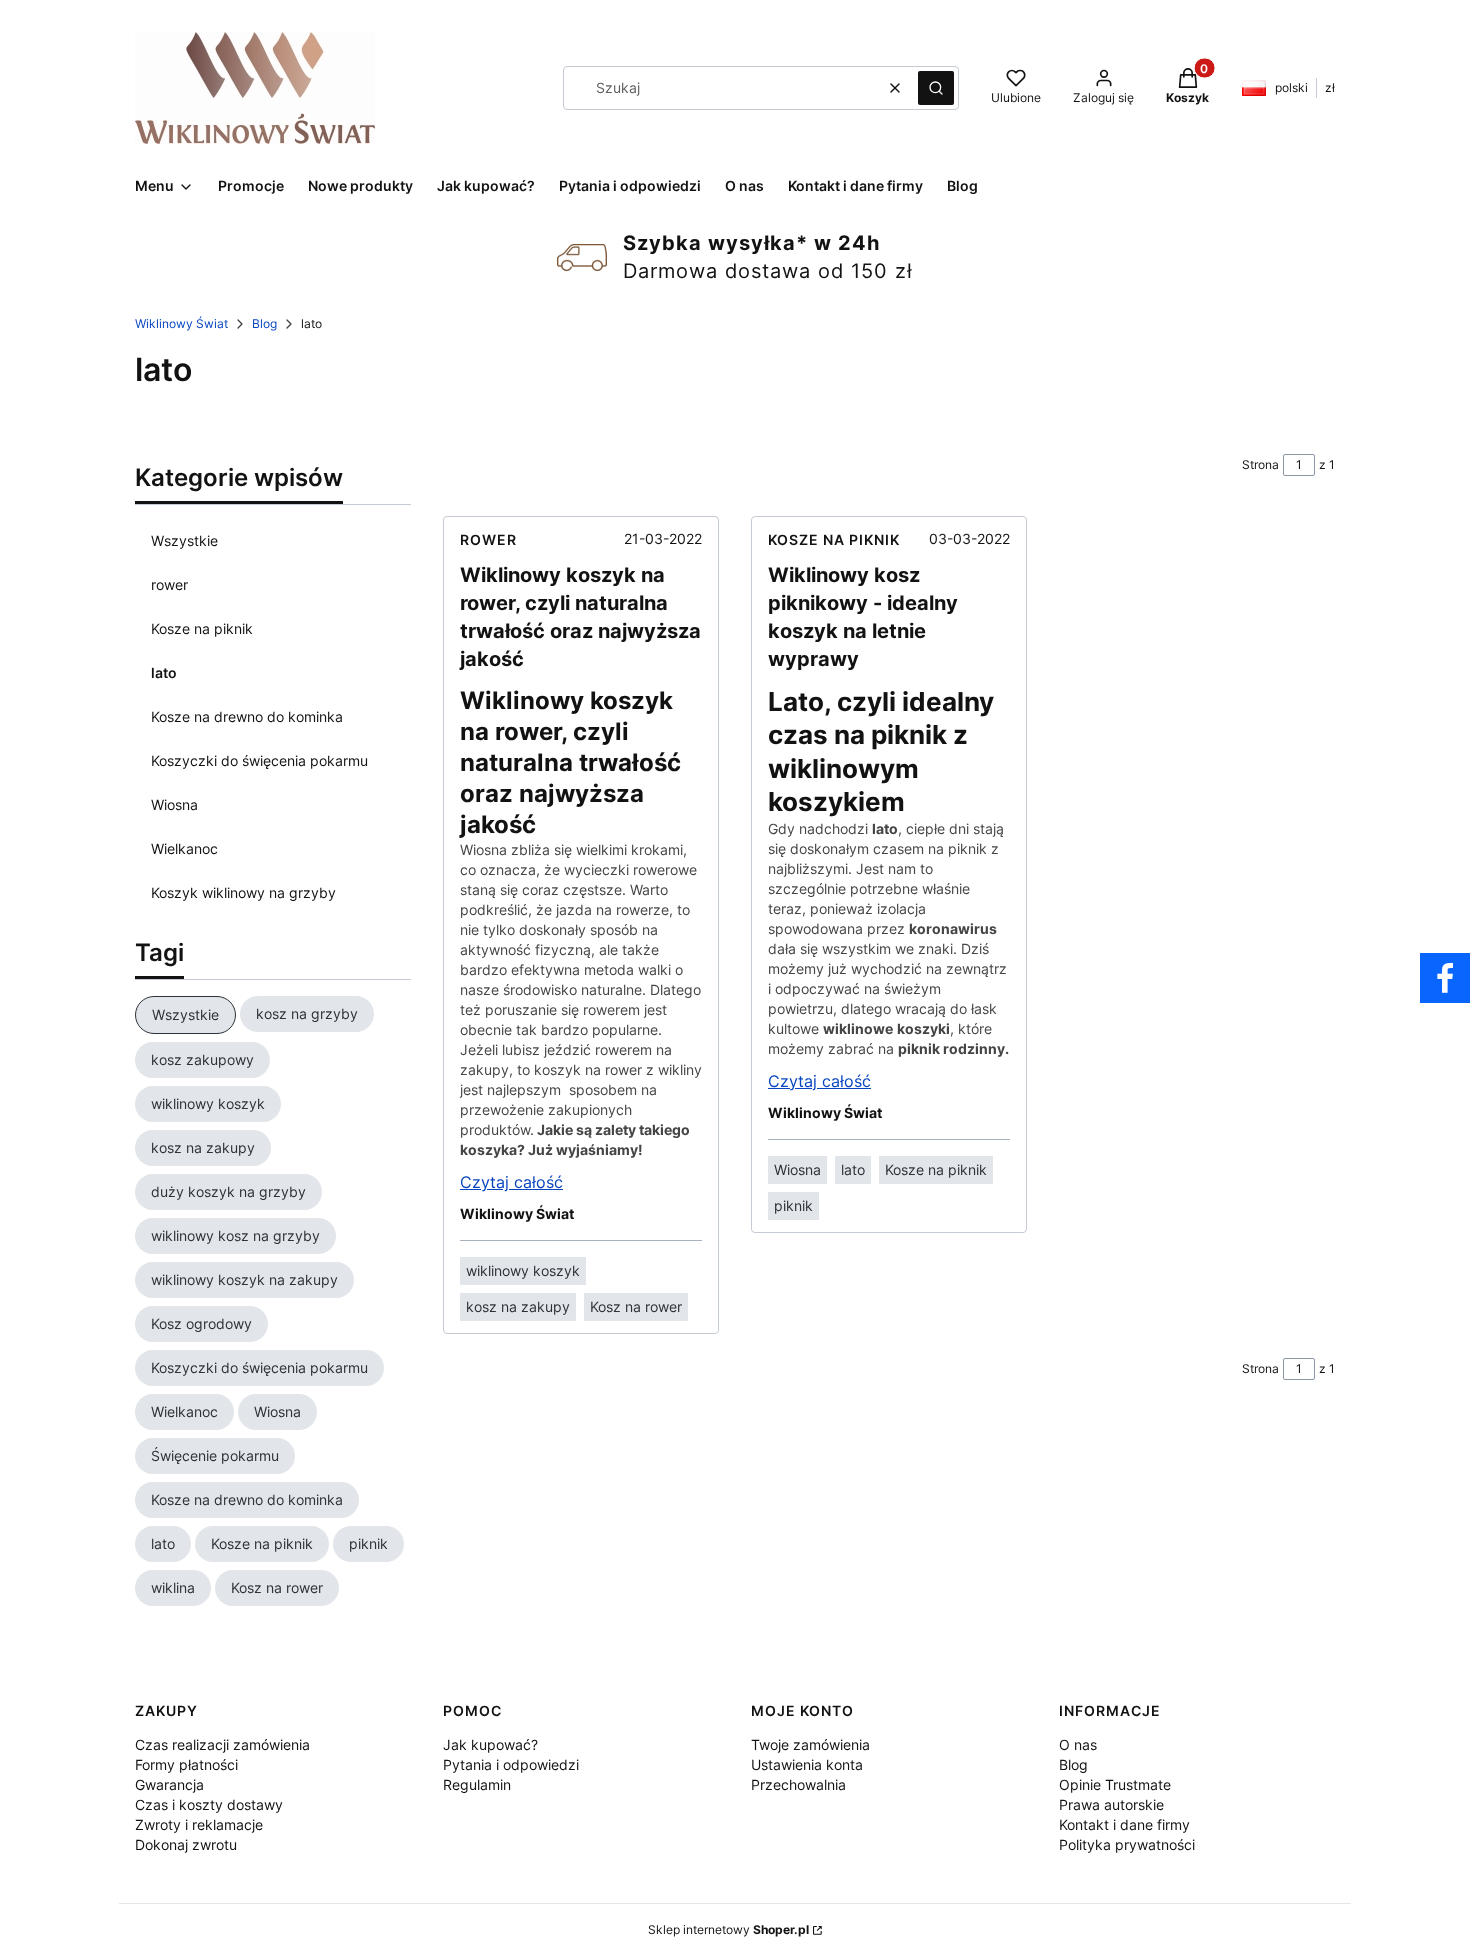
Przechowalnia (798, 1784)
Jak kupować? (490, 1744)
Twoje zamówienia (810, 1744)
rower (169, 584)
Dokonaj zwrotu (186, 1844)
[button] (936, 88)
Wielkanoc (184, 848)
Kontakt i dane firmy (1124, 1824)
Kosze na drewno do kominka (247, 716)
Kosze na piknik (202, 628)
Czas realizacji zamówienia (222, 1744)
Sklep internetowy (728, 1929)
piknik (793, 1205)
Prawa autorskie (1111, 1804)
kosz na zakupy (518, 1306)
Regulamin (477, 1784)
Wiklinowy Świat (181, 323)
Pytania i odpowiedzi (511, 1764)
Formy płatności (186, 1764)
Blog (264, 323)
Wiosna (174, 804)
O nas (1078, 1744)
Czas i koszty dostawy (209, 1804)
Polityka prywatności (1127, 1844)
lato (164, 672)
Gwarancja (169, 1784)
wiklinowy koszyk (523, 1270)
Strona (1260, 464)
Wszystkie (184, 540)
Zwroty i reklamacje (199, 1824)
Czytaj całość (511, 1182)
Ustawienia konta (807, 1764)
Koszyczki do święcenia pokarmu (259, 760)
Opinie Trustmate (1115, 1784)
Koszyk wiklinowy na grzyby (243, 892)
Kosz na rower (636, 1306)
